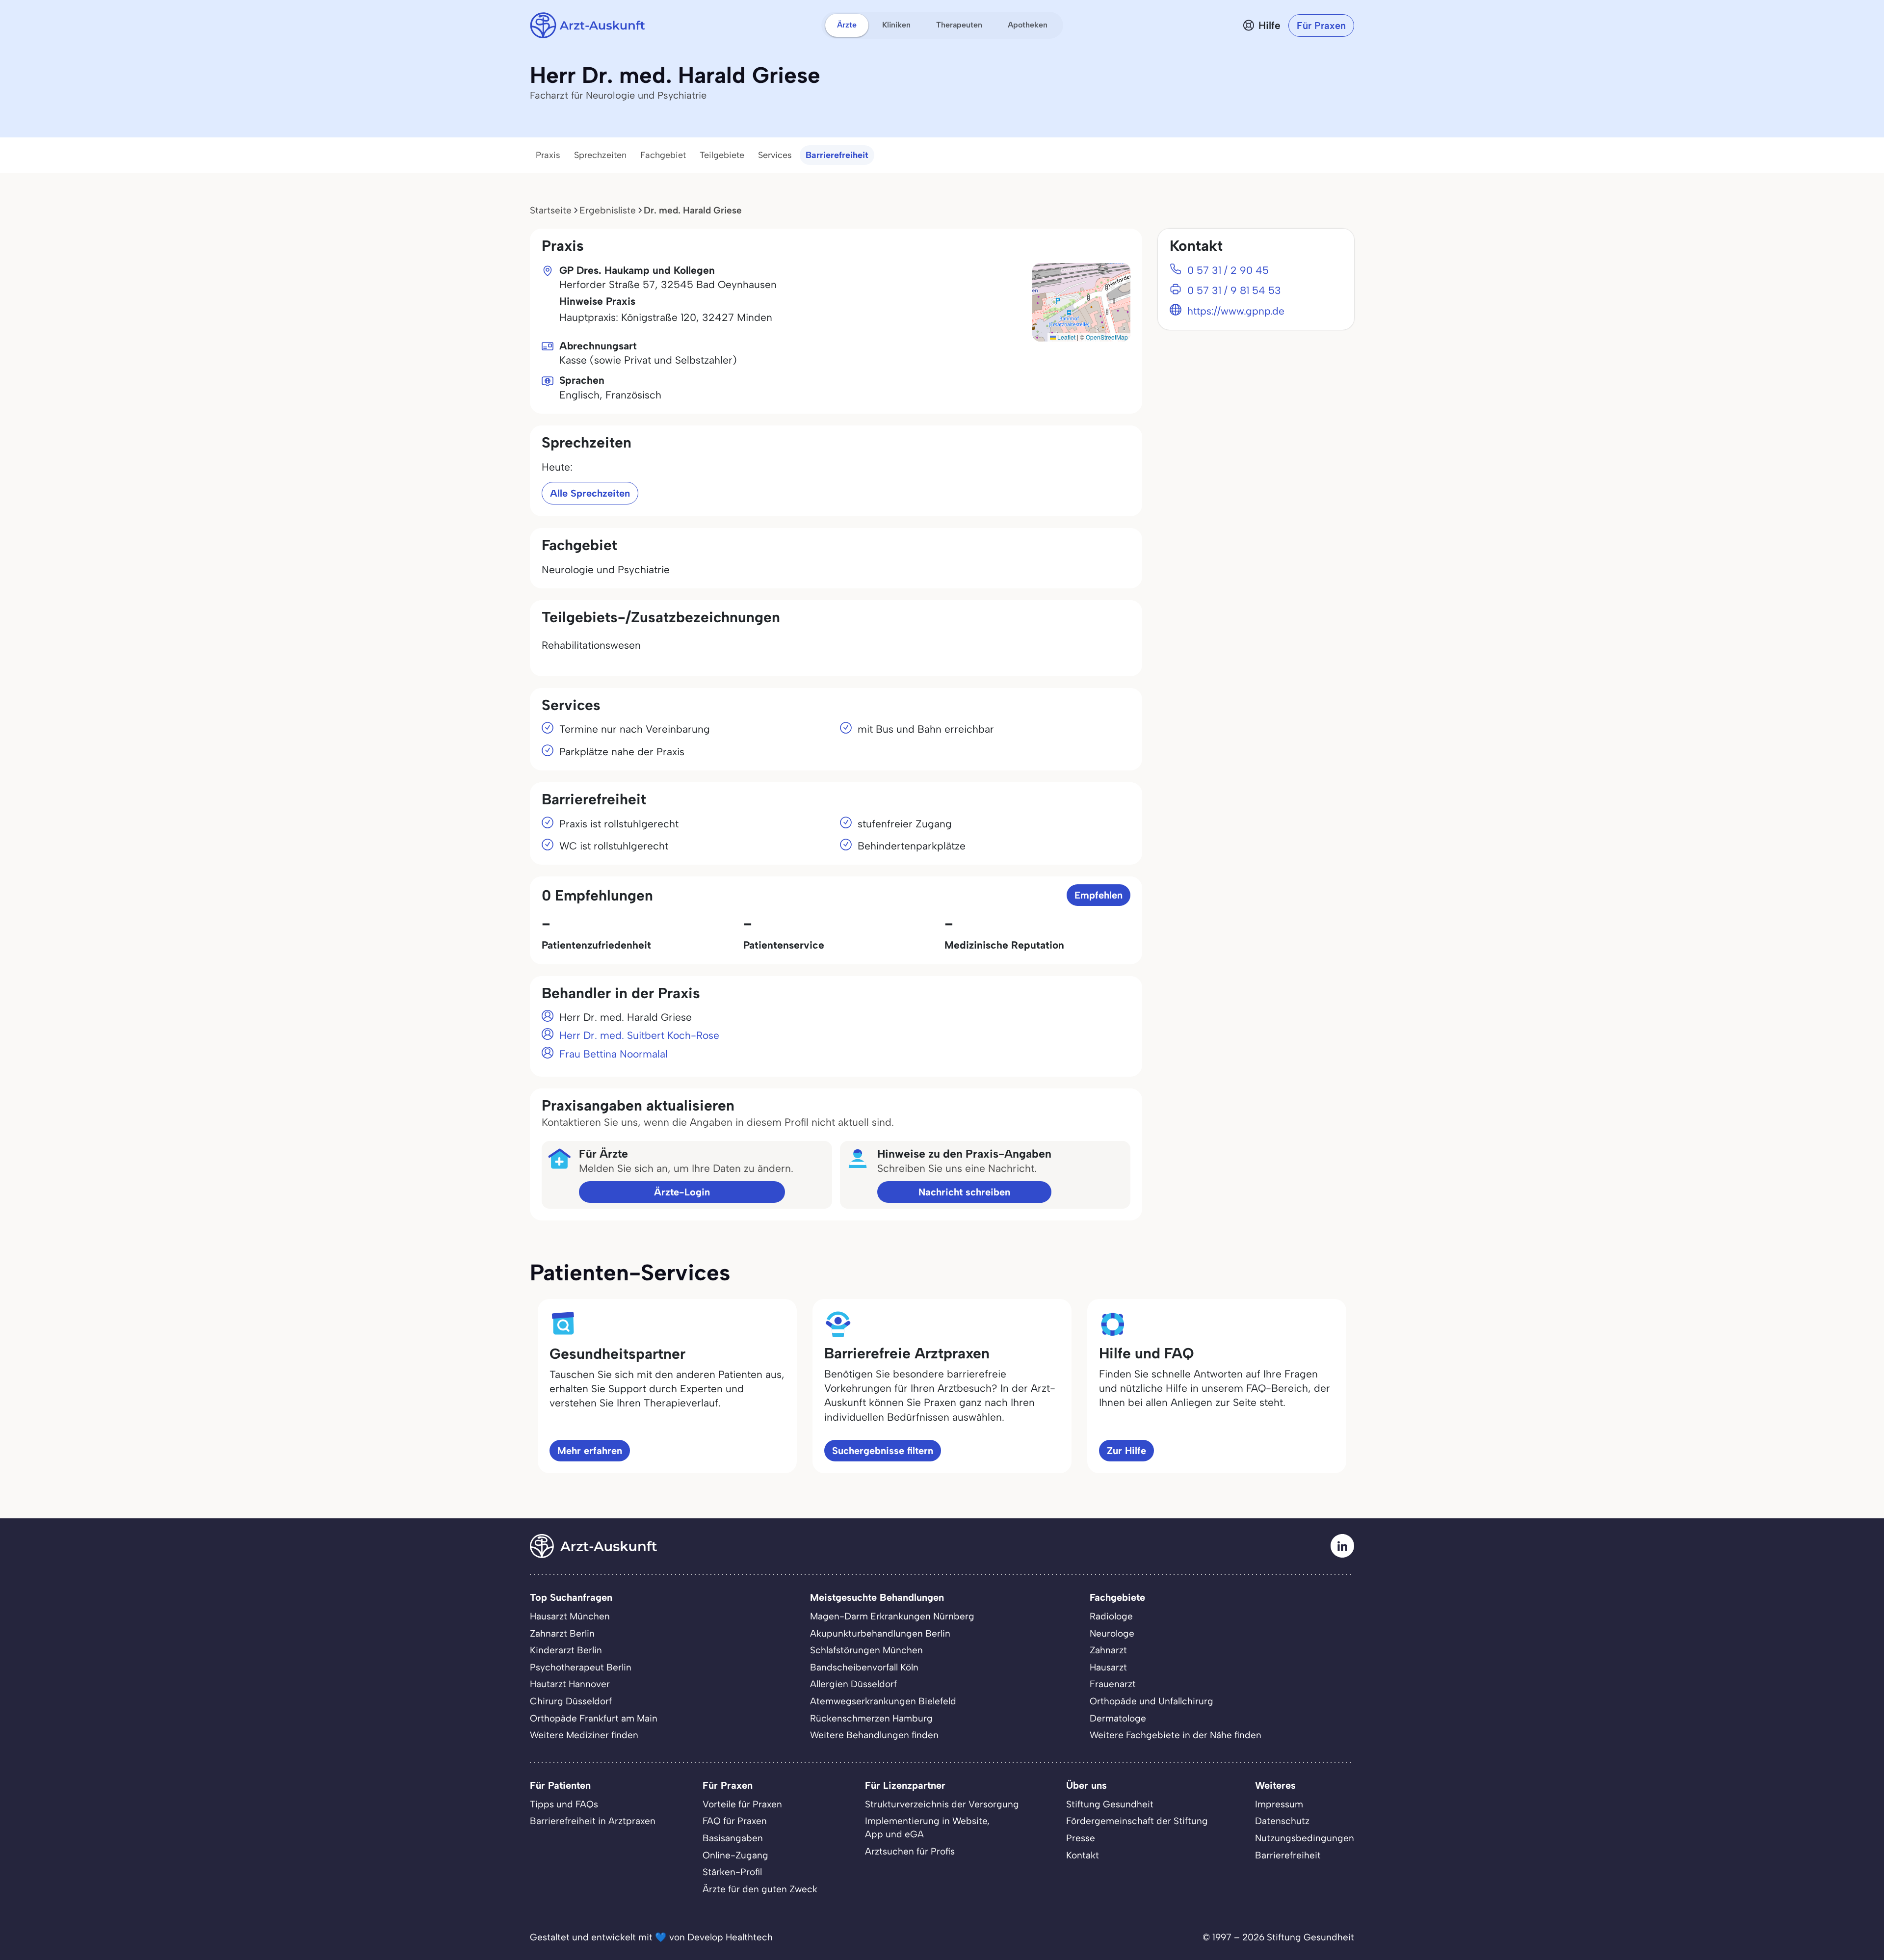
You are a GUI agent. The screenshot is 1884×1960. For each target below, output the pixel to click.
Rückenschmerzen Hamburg (871, 1718)
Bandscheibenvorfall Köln (864, 1667)
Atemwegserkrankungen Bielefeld (883, 1701)
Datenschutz (1282, 1821)
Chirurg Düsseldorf (571, 1701)
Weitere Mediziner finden (584, 1735)
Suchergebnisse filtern (883, 1451)
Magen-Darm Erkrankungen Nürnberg (892, 1616)
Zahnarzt (1108, 1650)
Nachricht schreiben (964, 1192)
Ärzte (847, 25)
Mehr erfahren (590, 1451)
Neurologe (1112, 1633)
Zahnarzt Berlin (562, 1633)
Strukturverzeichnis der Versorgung (942, 1804)
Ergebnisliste (608, 210)
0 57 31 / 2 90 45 (1228, 270)
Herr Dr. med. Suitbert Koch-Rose (639, 1035)
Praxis (548, 155)
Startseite (551, 210)
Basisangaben (733, 1838)
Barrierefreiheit (837, 155)
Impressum (1279, 1804)
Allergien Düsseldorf (853, 1684)
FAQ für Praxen (735, 1821)
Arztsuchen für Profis (910, 1851)
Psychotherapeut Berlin (581, 1667)
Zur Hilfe (1126, 1451)
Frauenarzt (1113, 1684)
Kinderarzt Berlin (566, 1650)
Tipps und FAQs (564, 1804)
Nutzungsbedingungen (1305, 1838)
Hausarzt (1108, 1667)
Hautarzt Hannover (570, 1684)
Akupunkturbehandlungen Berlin (880, 1633)
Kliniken (896, 25)
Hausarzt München (570, 1616)
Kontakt (1083, 1855)
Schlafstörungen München (866, 1650)
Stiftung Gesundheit (1110, 1804)
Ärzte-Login (682, 1192)
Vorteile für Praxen (742, 1804)
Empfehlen (1099, 895)
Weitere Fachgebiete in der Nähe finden (1176, 1735)
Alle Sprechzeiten (590, 493)
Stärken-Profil (732, 1872)
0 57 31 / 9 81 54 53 (1234, 290)
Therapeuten (959, 25)
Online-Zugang (735, 1855)
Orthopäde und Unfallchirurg (1151, 1701)
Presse (1081, 1838)
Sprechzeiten (600, 155)
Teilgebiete (722, 155)
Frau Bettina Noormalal (614, 1054)
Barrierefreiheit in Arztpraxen (593, 1821)
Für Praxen (1321, 26)
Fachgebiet (663, 155)
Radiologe (1111, 1616)
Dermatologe (1118, 1718)
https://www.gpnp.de (1236, 311)
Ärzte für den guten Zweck (760, 1889)
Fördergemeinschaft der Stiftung (1137, 1821)
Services (775, 155)
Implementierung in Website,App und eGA (927, 1828)
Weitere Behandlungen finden (874, 1735)
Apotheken (1028, 25)
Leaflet (1066, 337)
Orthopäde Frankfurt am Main (594, 1718)
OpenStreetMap (1107, 337)
